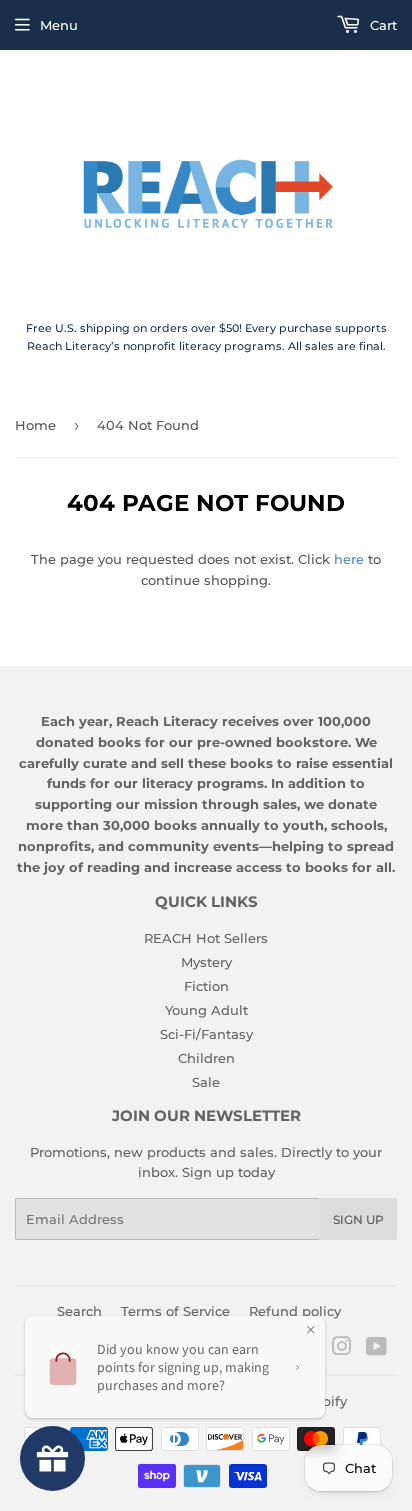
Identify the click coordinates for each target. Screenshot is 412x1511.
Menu (59, 25)
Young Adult (206, 1010)
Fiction (206, 986)
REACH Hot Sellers (206, 938)
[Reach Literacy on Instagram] (342, 1349)
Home (35, 425)
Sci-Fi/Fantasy (206, 1034)
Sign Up (358, 1219)
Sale (206, 1082)
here (349, 559)
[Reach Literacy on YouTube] (376, 1349)
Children (206, 1058)
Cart (381, 25)
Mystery (206, 962)
